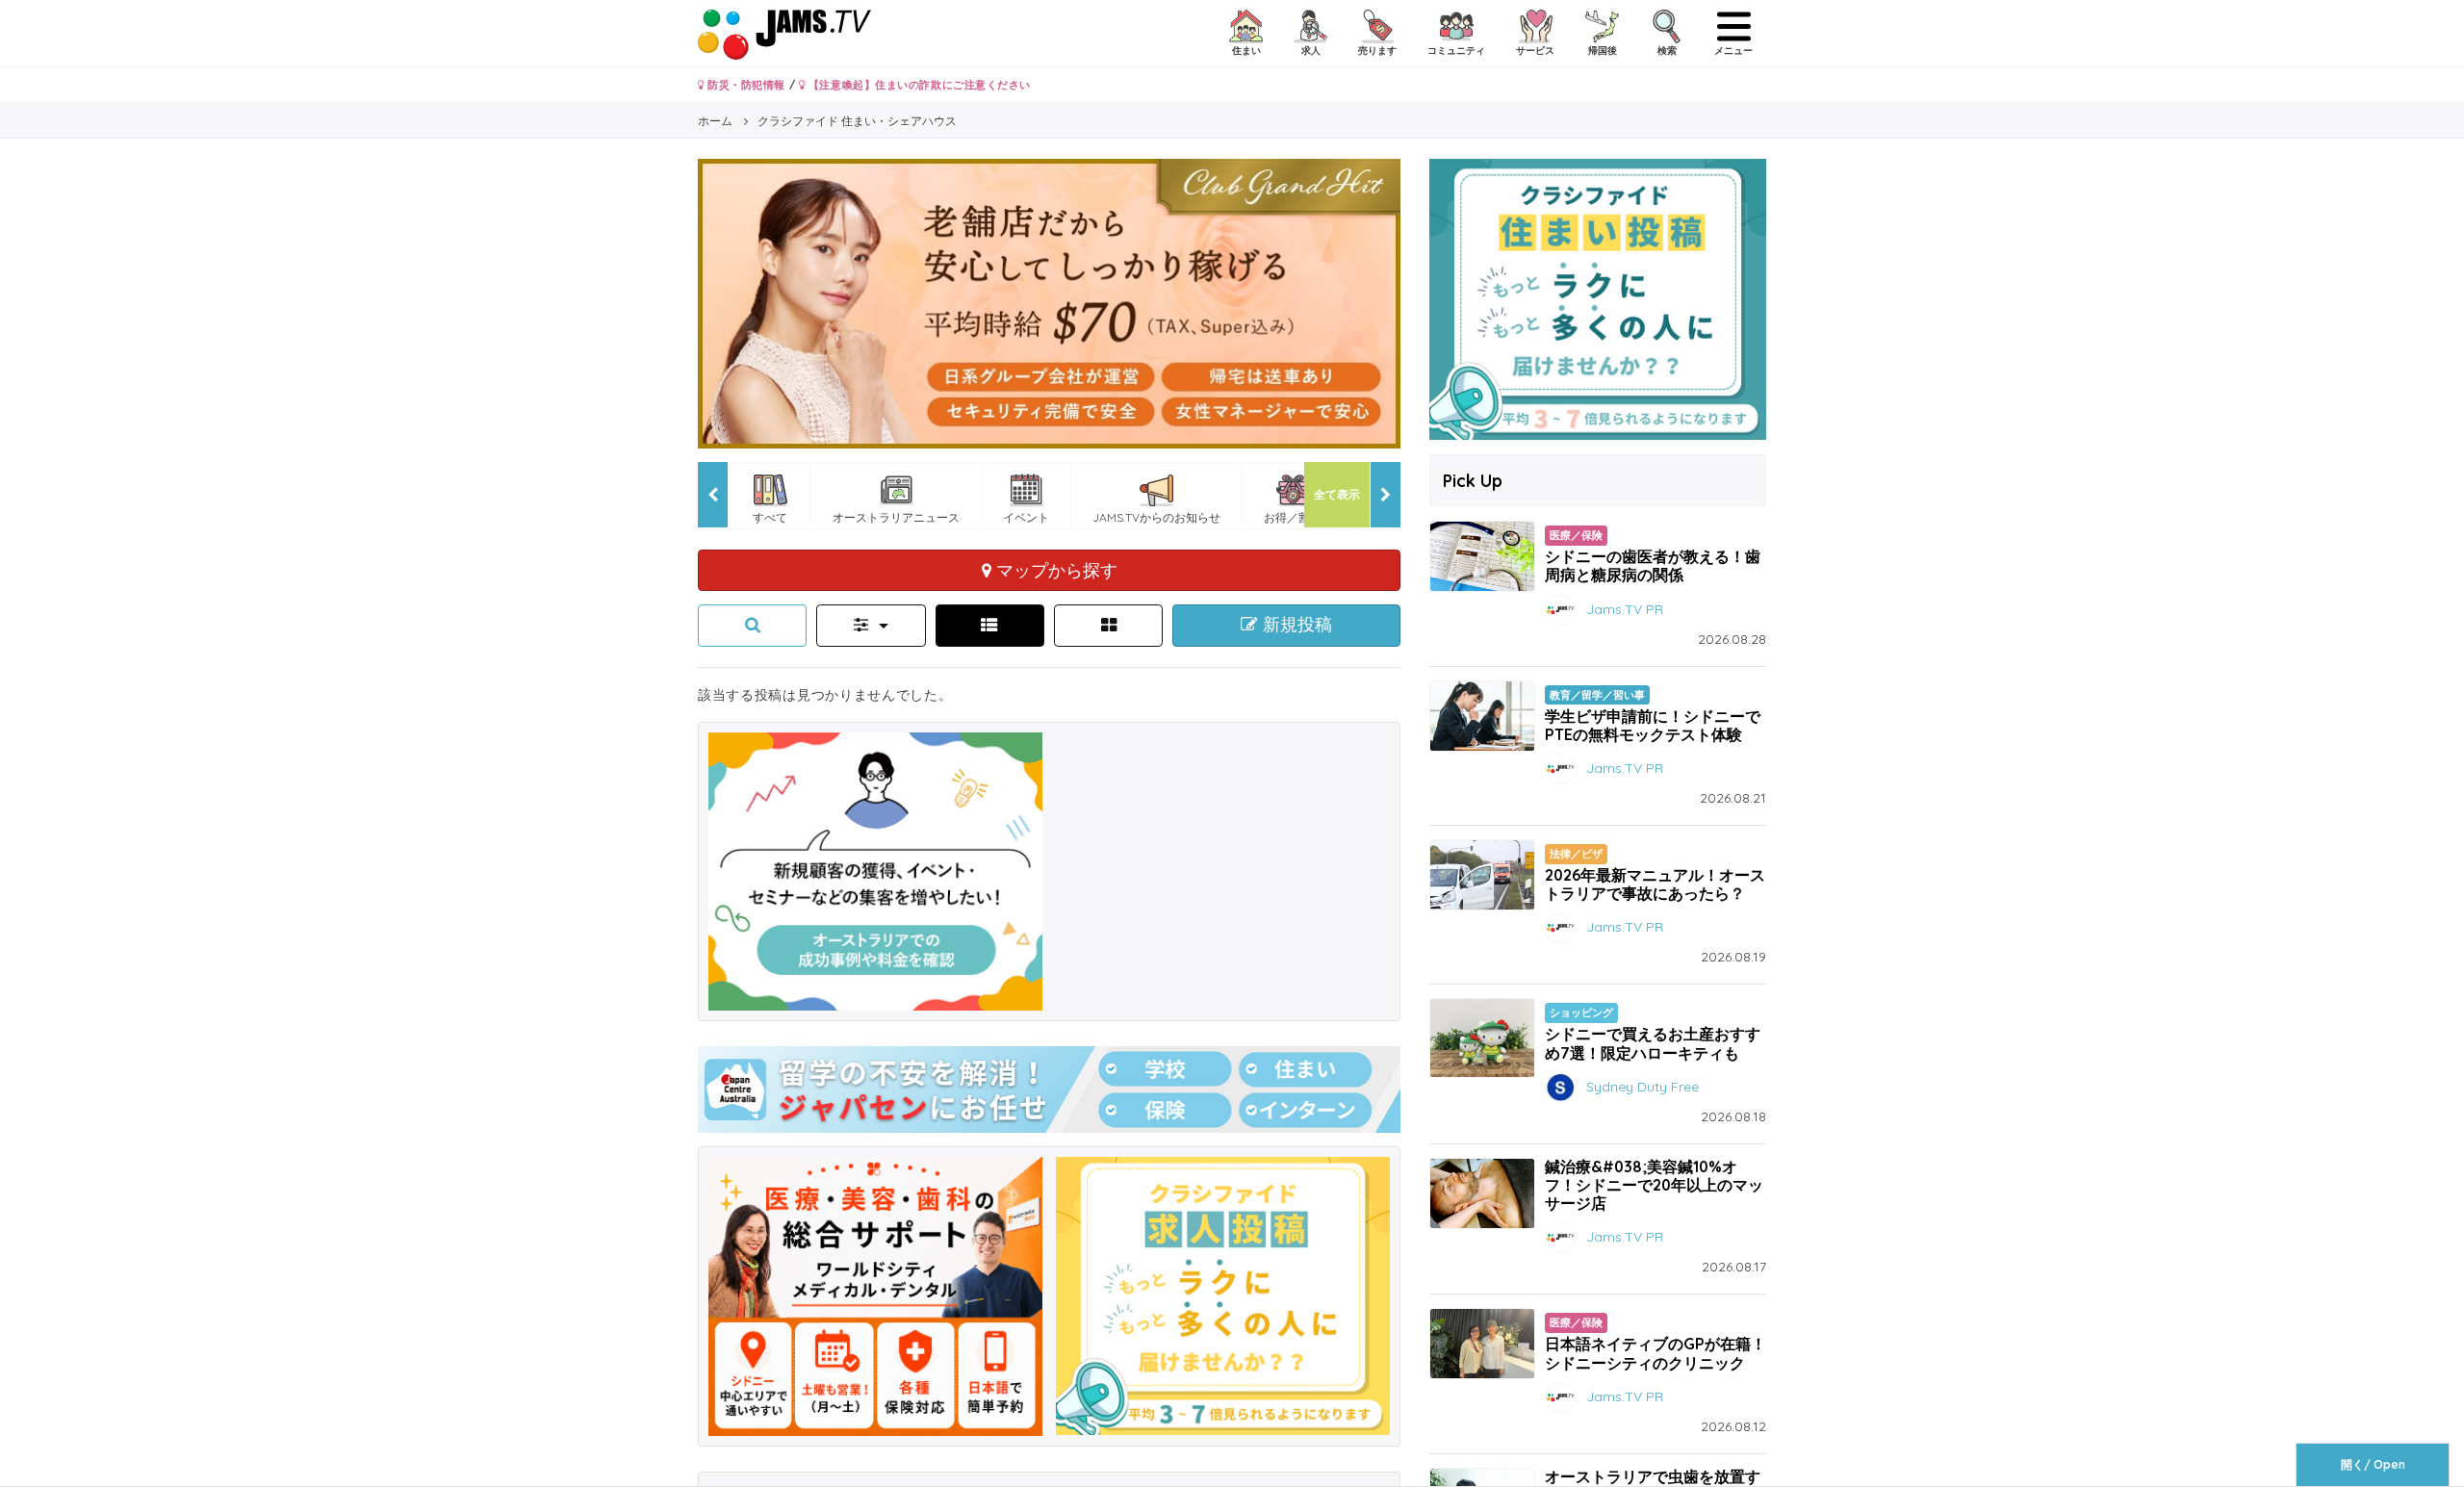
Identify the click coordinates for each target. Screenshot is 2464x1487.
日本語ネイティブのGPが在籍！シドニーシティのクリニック (1655, 1353)
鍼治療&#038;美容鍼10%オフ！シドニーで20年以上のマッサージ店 (1654, 1185)
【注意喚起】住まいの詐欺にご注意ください (918, 85)
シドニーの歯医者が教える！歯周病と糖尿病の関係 (1653, 565)
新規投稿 (1295, 625)
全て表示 (1337, 494)
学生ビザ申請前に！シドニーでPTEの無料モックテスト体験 (1653, 725)
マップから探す (1054, 570)
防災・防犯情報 (745, 85)
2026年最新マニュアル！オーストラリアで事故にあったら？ (1655, 884)
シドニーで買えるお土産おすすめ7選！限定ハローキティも (1653, 1043)
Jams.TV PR (1625, 608)
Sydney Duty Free (1643, 1086)
